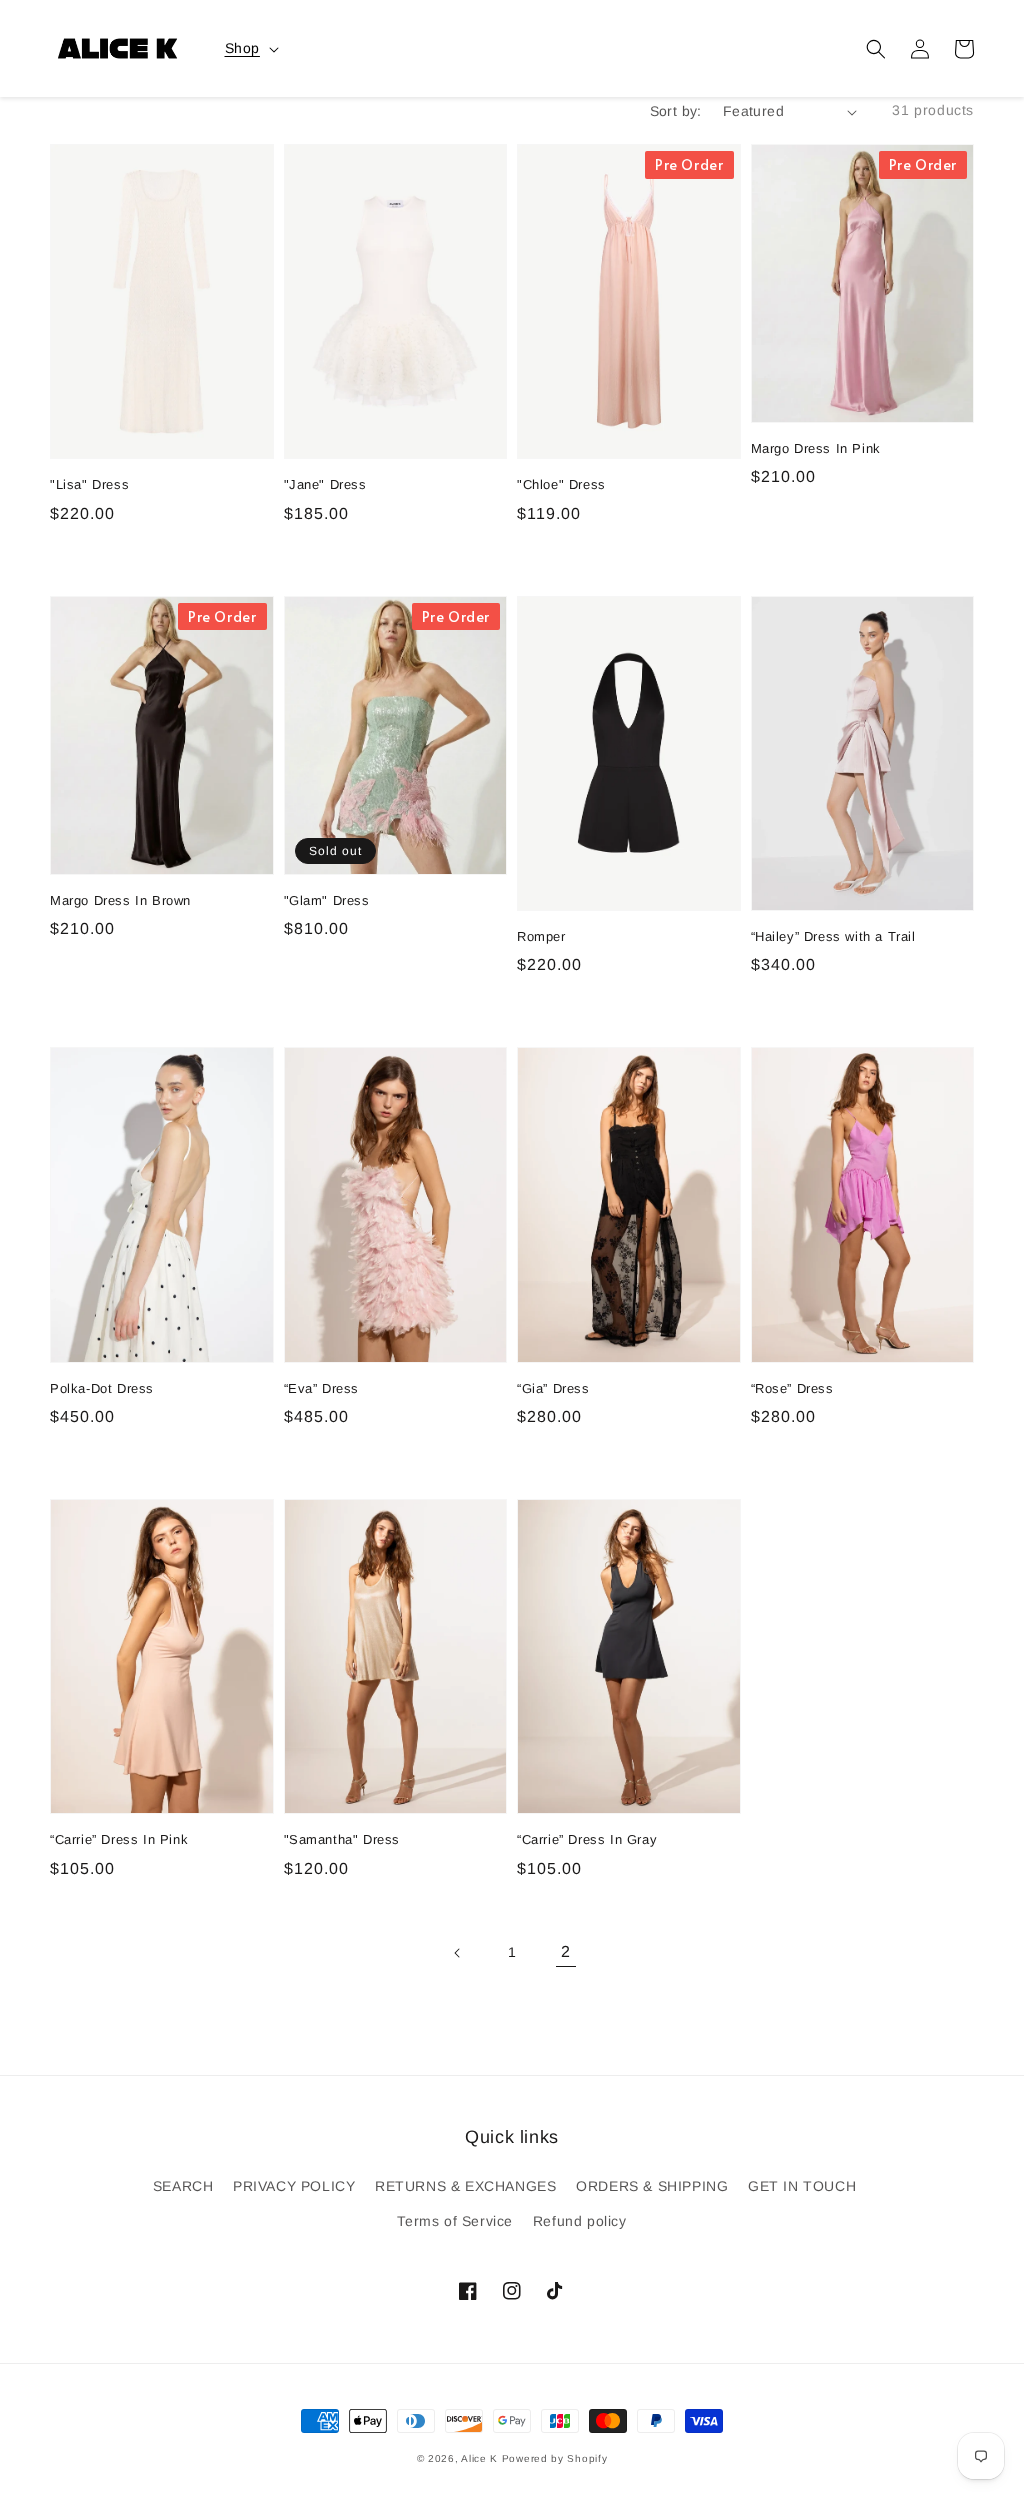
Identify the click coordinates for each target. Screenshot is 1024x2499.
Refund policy (580, 2221)
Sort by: (676, 111)
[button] (876, 49)
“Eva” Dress (322, 1388)
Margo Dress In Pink (816, 448)
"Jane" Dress (325, 484)
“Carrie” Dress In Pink (119, 1839)
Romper (541, 936)
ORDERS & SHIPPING (652, 2186)
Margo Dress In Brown (120, 900)
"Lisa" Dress (89, 484)
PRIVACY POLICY (294, 2186)
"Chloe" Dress (561, 484)
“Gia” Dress (553, 1388)
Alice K (479, 2458)
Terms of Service (455, 2221)
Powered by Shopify (555, 2458)
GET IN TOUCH (802, 2186)
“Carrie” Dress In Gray (587, 1839)
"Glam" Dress (327, 900)
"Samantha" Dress (342, 1839)
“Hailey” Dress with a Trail (833, 936)
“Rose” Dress (792, 1388)
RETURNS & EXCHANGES (465, 2186)
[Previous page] (458, 1953)
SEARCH (183, 2186)
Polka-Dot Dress (102, 1388)
